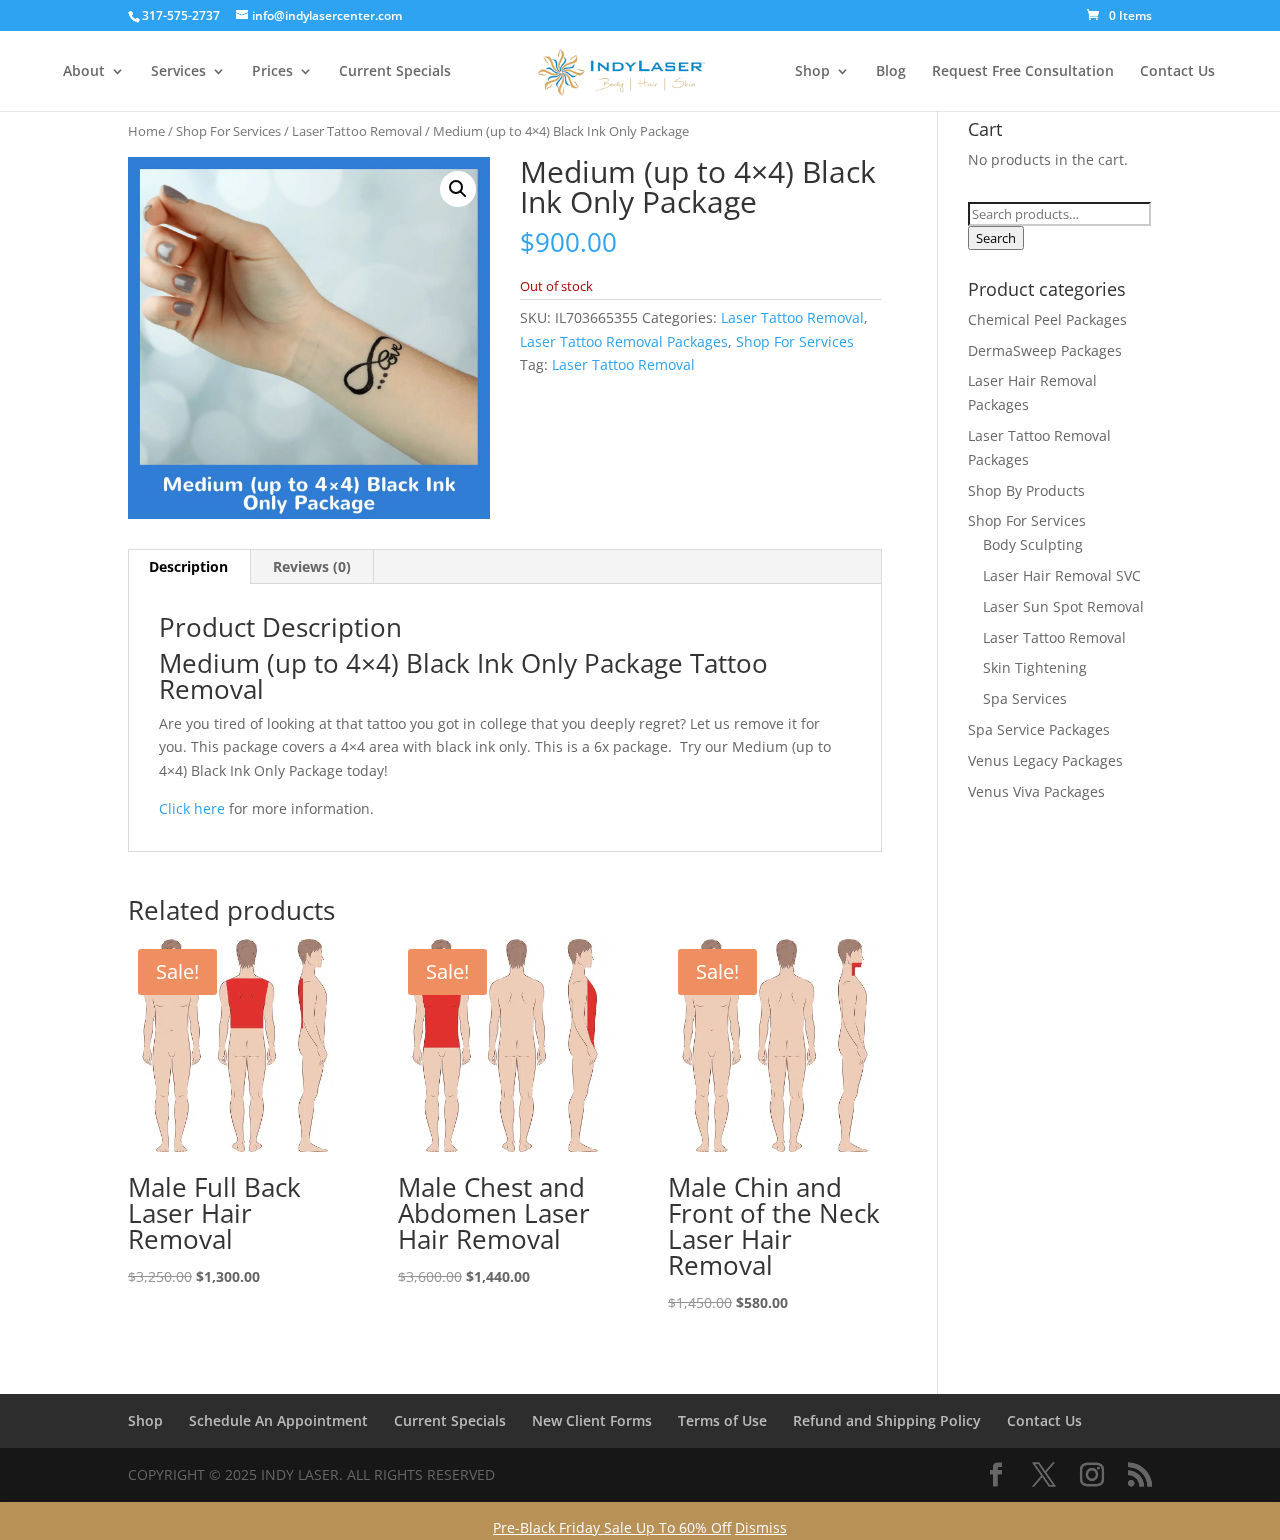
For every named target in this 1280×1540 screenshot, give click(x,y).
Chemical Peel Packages (1047, 319)
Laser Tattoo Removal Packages (624, 341)
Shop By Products (1026, 490)
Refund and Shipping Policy (887, 1420)
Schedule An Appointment (278, 1420)
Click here (192, 808)
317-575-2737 (181, 15)
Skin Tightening (1035, 667)
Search (996, 238)
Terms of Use (722, 1420)
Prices (272, 72)
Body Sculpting (1033, 544)
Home (146, 131)
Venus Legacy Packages (1045, 760)
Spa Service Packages (1039, 729)
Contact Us (1177, 72)
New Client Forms (592, 1420)
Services (178, 72)
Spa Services (1025, 698)
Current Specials (395, 72)
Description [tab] (188, 566)
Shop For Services (228, 131)
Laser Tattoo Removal (357, 131)
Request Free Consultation (1023, 72)
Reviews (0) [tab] (312, 566)
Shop (812, 72)
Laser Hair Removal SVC (1062, 575)
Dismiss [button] (761, 1527)
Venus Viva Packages (1036, 791)
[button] (458, 189)
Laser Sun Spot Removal (1063, 606)
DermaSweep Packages (1045, 350)
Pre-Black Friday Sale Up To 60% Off (612, 1527)
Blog (891, 72)
